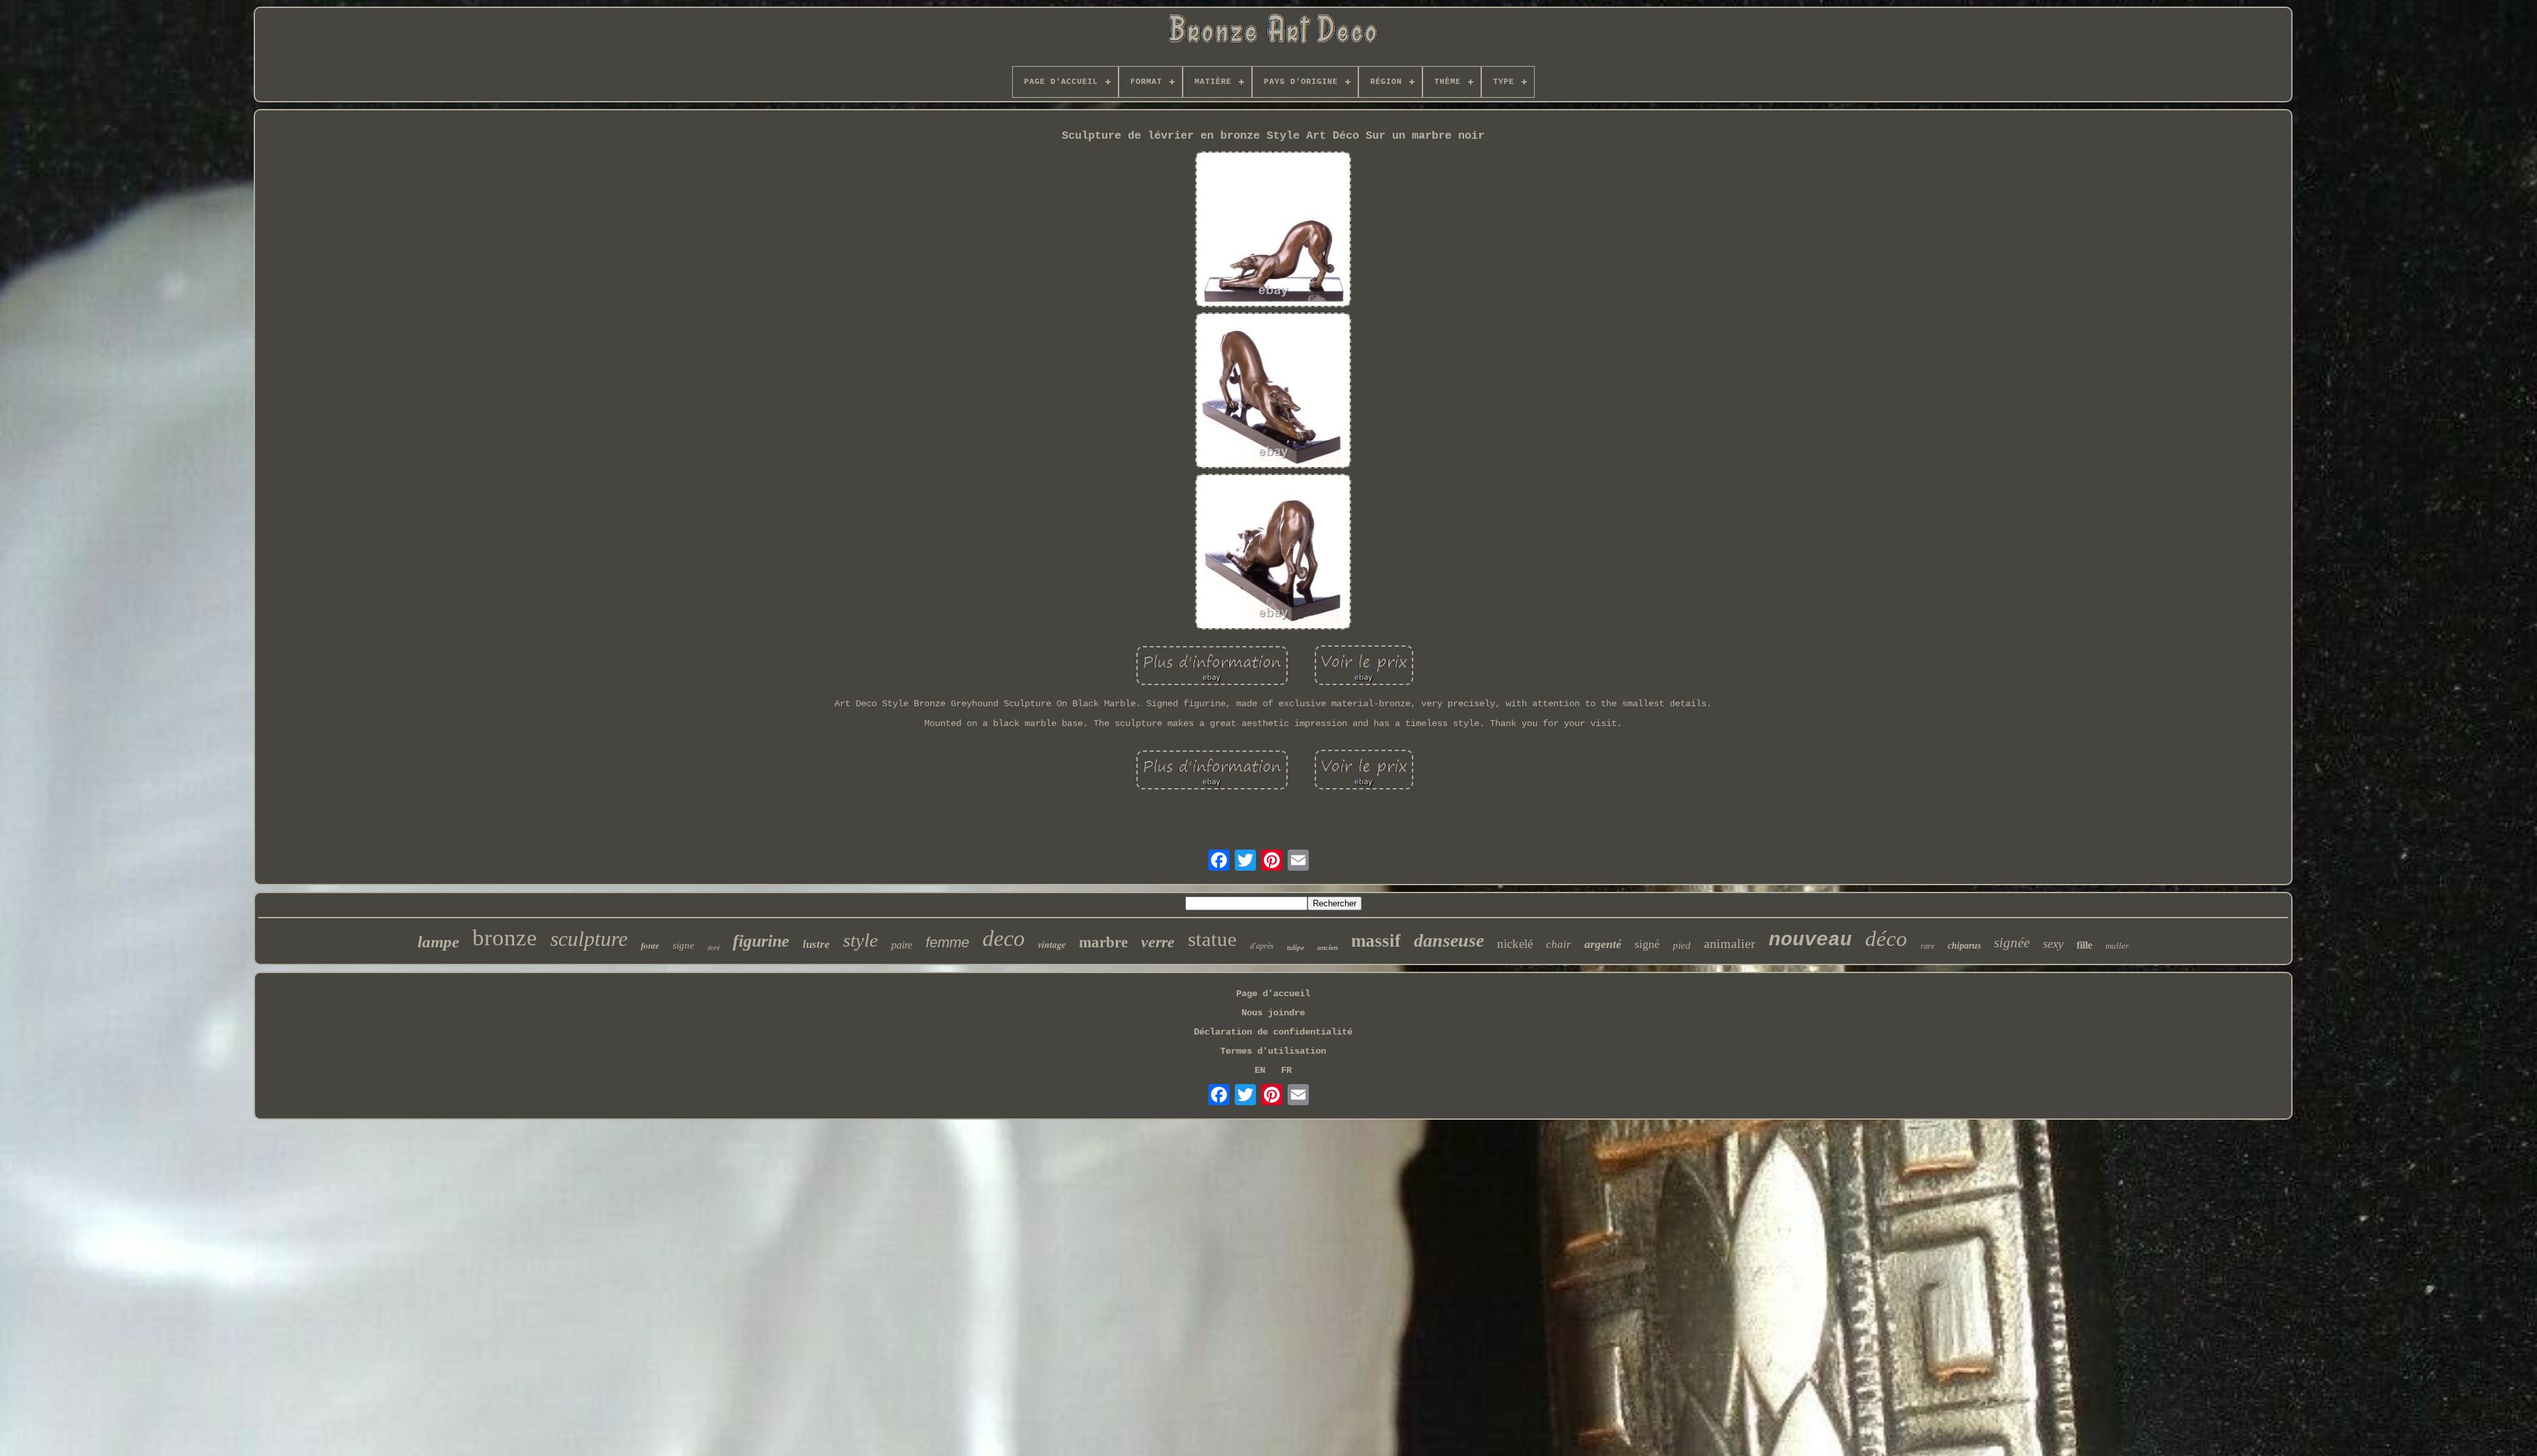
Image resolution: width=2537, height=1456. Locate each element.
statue (1212, 939)
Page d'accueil (1273, 994)
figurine (761, 941)
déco (1886, 939)
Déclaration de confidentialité (1273, 1032)
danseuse (1449, 940)
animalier (1730, 943)
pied (1682, 945)
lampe (438, 942)
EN (1260, 1070)
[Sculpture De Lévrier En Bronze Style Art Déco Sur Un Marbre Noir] (1273, 231)
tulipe (1296, 947)
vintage (1052, 945)
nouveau (1810, 940)
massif (1376, 941)
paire (902, 945)
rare (1928, 946)
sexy (2053, 944)
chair (1559, 944)
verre (1158, 942)
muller (2117, 946)
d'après (1262, 946)
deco (1004, 938)
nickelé (1515, 944)
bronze (505, 938)
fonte (650, 946)
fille (2084, 945)
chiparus (1964, 946)
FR (1286, 1070)
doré (714, 948)
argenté (1603, 944)
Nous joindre (1273, 1013)
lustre (816, 944)
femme (947, 942)
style (861, 940)
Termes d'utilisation (1273, 1051)
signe (683, 945)
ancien (1328, 947)
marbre (1103, 942)
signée (2012, 943)
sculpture (589, 939)
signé (1647, 944)
